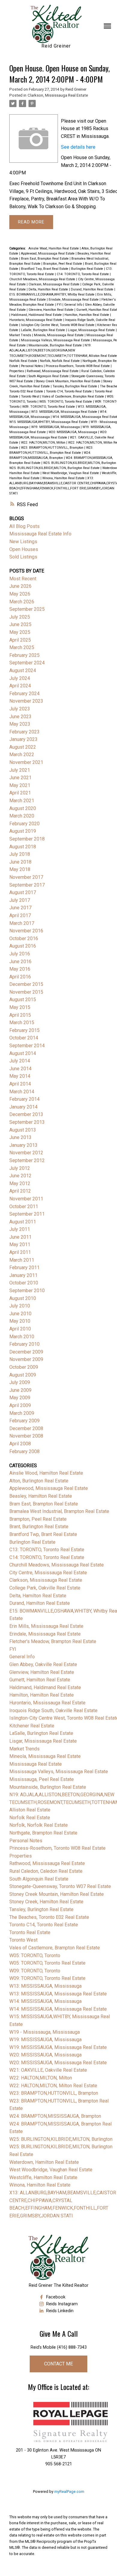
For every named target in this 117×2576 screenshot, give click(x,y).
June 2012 (20, 1176)
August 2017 (23, 892)
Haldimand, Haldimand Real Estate (37, 315)
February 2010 (24, 1344)
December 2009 (26, 1352)
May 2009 (20, 1398)
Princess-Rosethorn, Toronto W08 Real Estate (78, 366)
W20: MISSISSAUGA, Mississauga (73, 432)
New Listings (23, 542)
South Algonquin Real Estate (49, 376)
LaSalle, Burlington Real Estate (43, 330)
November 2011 (26, 1199)
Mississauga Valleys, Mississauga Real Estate (56, 340)
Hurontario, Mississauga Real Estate (36, 320)
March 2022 (22, 755)
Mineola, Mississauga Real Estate (59, 335)
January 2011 (23, 1275)
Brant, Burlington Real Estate (39, 1527)
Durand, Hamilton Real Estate (93, 289)
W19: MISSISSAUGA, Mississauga (56, 427)
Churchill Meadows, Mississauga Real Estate (43, 279)
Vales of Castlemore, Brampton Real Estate (73, 396)
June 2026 (20, 586)
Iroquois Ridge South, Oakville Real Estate (53, 1711)
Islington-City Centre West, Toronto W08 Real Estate (58, 325)
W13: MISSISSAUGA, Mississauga (45, 1986)
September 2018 (27, 839)
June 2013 (20, 1137)
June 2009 (20, 1390)
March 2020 (22, 816)
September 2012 (27, 1160)
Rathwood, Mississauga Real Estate (53, 371)
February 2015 (24, 1030)
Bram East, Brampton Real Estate (45, 259)
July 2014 (20, 1061)
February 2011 (24, 1268)
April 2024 (20, 686)
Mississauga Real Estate (36, 1764)
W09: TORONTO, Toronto (35, 1971)
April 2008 (20, 1444)
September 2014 (27, 1046)
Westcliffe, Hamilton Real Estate (43, 2177)
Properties (17, 371)
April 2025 (20, 640)
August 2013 (23, 1130)
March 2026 (22, 602)
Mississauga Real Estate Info (40, 534)
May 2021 (20, 785)
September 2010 (27, 1291)
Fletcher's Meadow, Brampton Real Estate (53, 1641)
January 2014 (23, 1107)
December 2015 (26, 984)
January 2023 (23, 739)
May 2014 (20, 1076)
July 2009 (20, 1382)
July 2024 (20, 678)
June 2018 (20, 862)
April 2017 (20, 915)
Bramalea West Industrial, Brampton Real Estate (59, 1511)
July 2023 (20, 709)
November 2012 (26, 1153)
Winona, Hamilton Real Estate (64, 478)
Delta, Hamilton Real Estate (49, 289)
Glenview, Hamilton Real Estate (51, 310)
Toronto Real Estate (30, 1932)
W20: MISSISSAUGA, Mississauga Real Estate (58, 2063)
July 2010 (20, 1306)
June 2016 (20, 962)
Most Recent (23, 579)
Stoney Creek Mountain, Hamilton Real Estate (69, 381)
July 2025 (20, 617)
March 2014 (22, 1092)
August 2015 (23, 1000)
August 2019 (23, 831)
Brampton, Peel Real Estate (63, 264)
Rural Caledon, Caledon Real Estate (46, 1871)
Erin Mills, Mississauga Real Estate (46, 1626)
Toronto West (31, 396)
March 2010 (22, 1337)
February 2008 (24, 1451)
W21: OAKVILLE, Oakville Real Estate (48, 2070)
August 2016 (23, 946)
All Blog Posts (24, 526)
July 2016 (20, 954)
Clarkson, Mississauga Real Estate (58, 95)
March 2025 (22, 647)
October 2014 (24, 1038)
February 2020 (24, 824)
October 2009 (24, 1367)
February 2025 (24, 655)
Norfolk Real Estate (24, 361)
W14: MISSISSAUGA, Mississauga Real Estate (58, 2009)
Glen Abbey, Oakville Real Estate (43, 1664)
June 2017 (20, 908)
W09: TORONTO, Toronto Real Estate (49, 407)
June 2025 (20, 624)
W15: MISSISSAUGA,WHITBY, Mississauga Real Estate (49, 422)
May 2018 (20, 869)
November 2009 (26, 1359)
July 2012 (20, 1168)
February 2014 (24, 1099)
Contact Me (58, 2364)
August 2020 (23, 808)
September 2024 (27, 663)
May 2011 (20, 1244)
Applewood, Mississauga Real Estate (48, 254)
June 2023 (20, 717)
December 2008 (26, 1428)
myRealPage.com (69, 2491)
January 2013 (23, 1145)
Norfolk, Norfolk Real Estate (60, 361)
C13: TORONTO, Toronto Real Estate (47, 1550)
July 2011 (20, 1229)
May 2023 (20, 724)
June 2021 (20, 778)
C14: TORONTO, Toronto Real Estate (83, 274)
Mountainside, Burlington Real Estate (56, 345)
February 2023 (24, 732)
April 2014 (20, 1084)
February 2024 (24, 694)
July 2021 (20, 770)
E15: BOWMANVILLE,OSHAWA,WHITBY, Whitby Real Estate (52, 294)
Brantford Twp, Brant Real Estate (45, 269)
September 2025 (27, 609)
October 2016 (24, 938)
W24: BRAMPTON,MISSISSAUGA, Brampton (55, 2116)
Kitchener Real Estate (32, 1726)
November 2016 (26, 931)
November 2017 (26, 877)
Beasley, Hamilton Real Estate (41, 1496)
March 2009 (22, 1413)
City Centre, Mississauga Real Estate (48, 1573)
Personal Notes (32, 366)
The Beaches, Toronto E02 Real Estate (49, 1917)
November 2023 (26, 701)
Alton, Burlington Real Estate (39, 1481)
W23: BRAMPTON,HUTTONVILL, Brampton (53, 448)
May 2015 (20, 1007)
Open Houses (24, 549)
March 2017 (22, 923)
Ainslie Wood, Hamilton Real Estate (54, 248)
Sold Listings (23, 557)
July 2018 (20, 854)
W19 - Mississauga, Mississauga (45, 2032)
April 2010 (20, 1329)
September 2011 (27, 1214)
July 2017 (20, 900)
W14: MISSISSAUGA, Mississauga (45, 2001)
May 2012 (20, 1183)
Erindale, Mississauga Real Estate (74, 300)
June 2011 (20, 1237)
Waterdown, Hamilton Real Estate (44, 2162)
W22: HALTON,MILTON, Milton (44, 443)
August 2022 (23, 747)
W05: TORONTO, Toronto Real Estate (66, 402)
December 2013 (26, 1114)
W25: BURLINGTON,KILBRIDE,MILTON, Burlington (80, 463)
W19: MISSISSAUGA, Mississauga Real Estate (58, 2047)
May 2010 (20, 1321)
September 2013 (27, 1122)
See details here (78, 147)
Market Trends (21, 335)
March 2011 (22, 1260)
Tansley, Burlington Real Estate (75, 386)
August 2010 (23, 1298)
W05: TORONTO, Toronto (35, 1955)
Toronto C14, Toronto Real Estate (69, 391)
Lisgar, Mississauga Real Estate (92, 330)
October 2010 (24, 1283)
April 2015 (20, 1015)
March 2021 (22, 801)
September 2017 (27, 885)
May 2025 (20, 632)
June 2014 (20, 1069)
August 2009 (23, 1375)
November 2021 (26, 762)
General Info (74, 305)
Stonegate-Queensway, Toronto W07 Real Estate (60, 1886)
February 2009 (24, 1421)
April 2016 (20, 977)
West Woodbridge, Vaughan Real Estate (71, 473)
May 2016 (20, 969)
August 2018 (23, 847)
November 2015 (26, 992)
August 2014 (23, 1053)
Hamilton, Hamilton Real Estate (87, 315)
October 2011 (24, 1206)
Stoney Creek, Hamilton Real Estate (46, 1902)
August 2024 (23, 670)
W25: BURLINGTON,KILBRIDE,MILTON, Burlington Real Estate (55, 468)
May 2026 (20, 594)
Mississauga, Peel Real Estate (42, 1779)
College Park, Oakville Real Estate (45, 1588)
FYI (60, 305)
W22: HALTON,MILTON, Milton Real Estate (53, 2086)
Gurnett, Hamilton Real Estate (40, 1680)
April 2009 (20, 1405)
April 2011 (20, 1252)
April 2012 (20, 1191)
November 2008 (26, 1436)
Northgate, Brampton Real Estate (43, 1833)
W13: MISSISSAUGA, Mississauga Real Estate (65, 412)
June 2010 (20, 1314)
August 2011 (23, 1222)
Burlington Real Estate (88, 269)
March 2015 (22, 1023)
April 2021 (20, 793)
